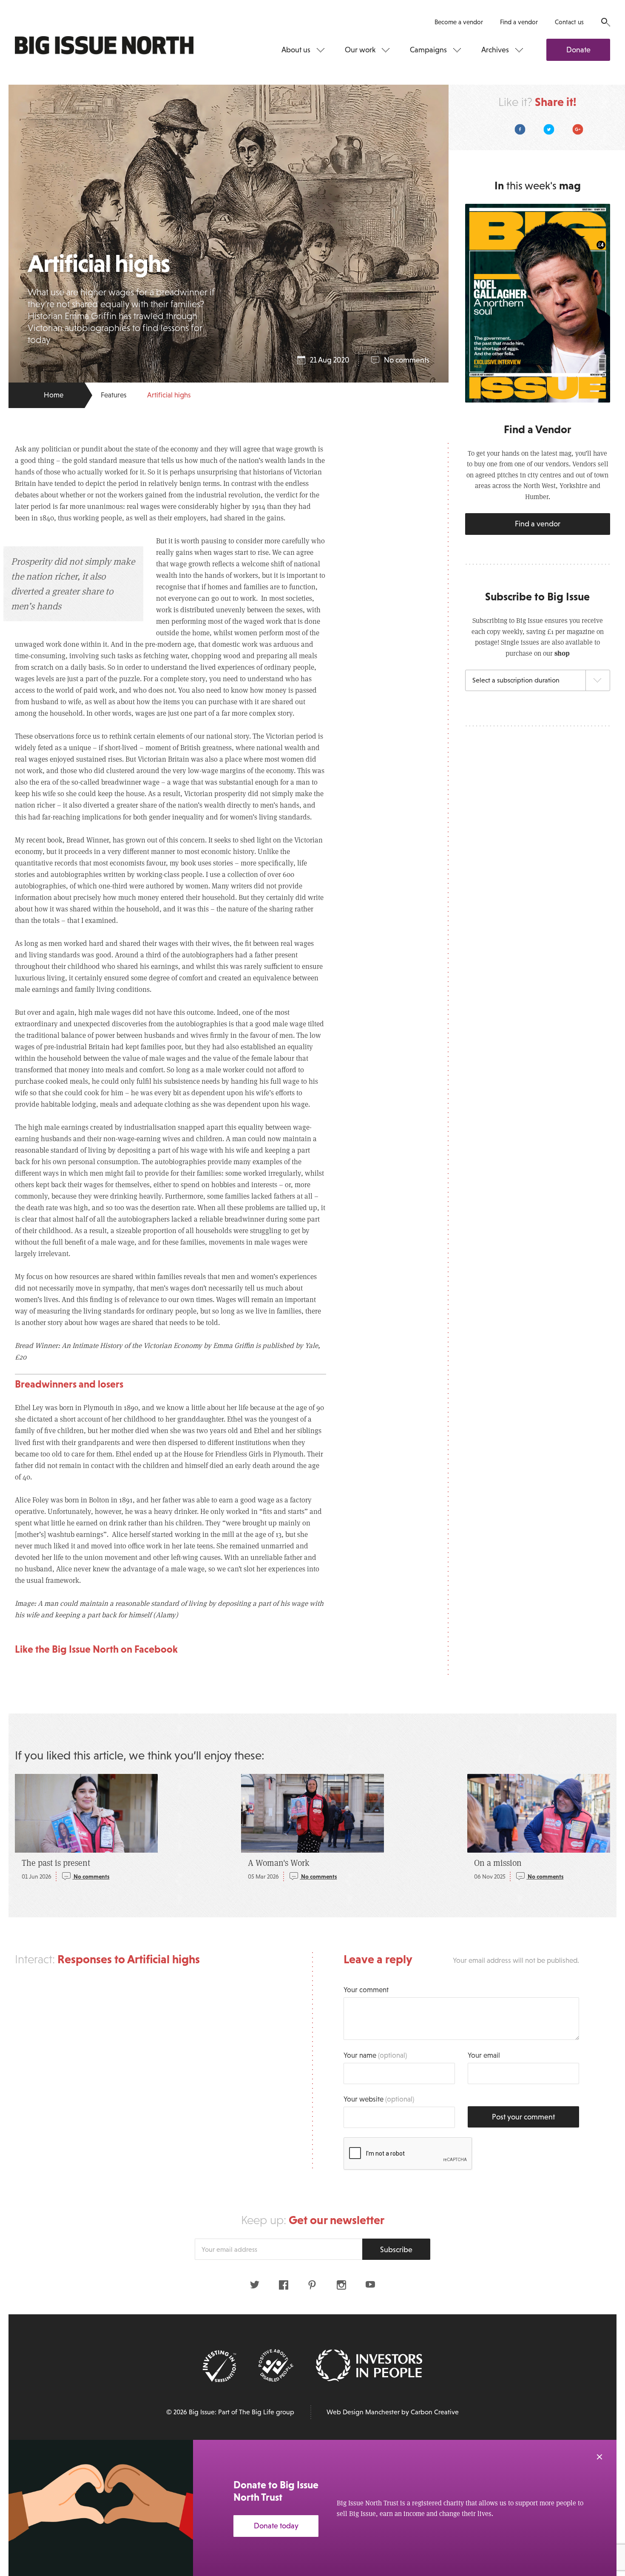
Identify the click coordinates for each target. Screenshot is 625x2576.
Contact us (569, 22)
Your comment (366, 1990)
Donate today (276, 2526)
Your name (375, 2055)
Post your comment (523, 2117)
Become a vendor (459, 22)
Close (599, 2457)
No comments (407, 360)
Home (54, 395)
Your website (379, 2099)
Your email (484, 2055)
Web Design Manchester (363, 2412)
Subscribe (396, 2250)
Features (114, 395)
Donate (578, 50)
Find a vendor (519, 22)
